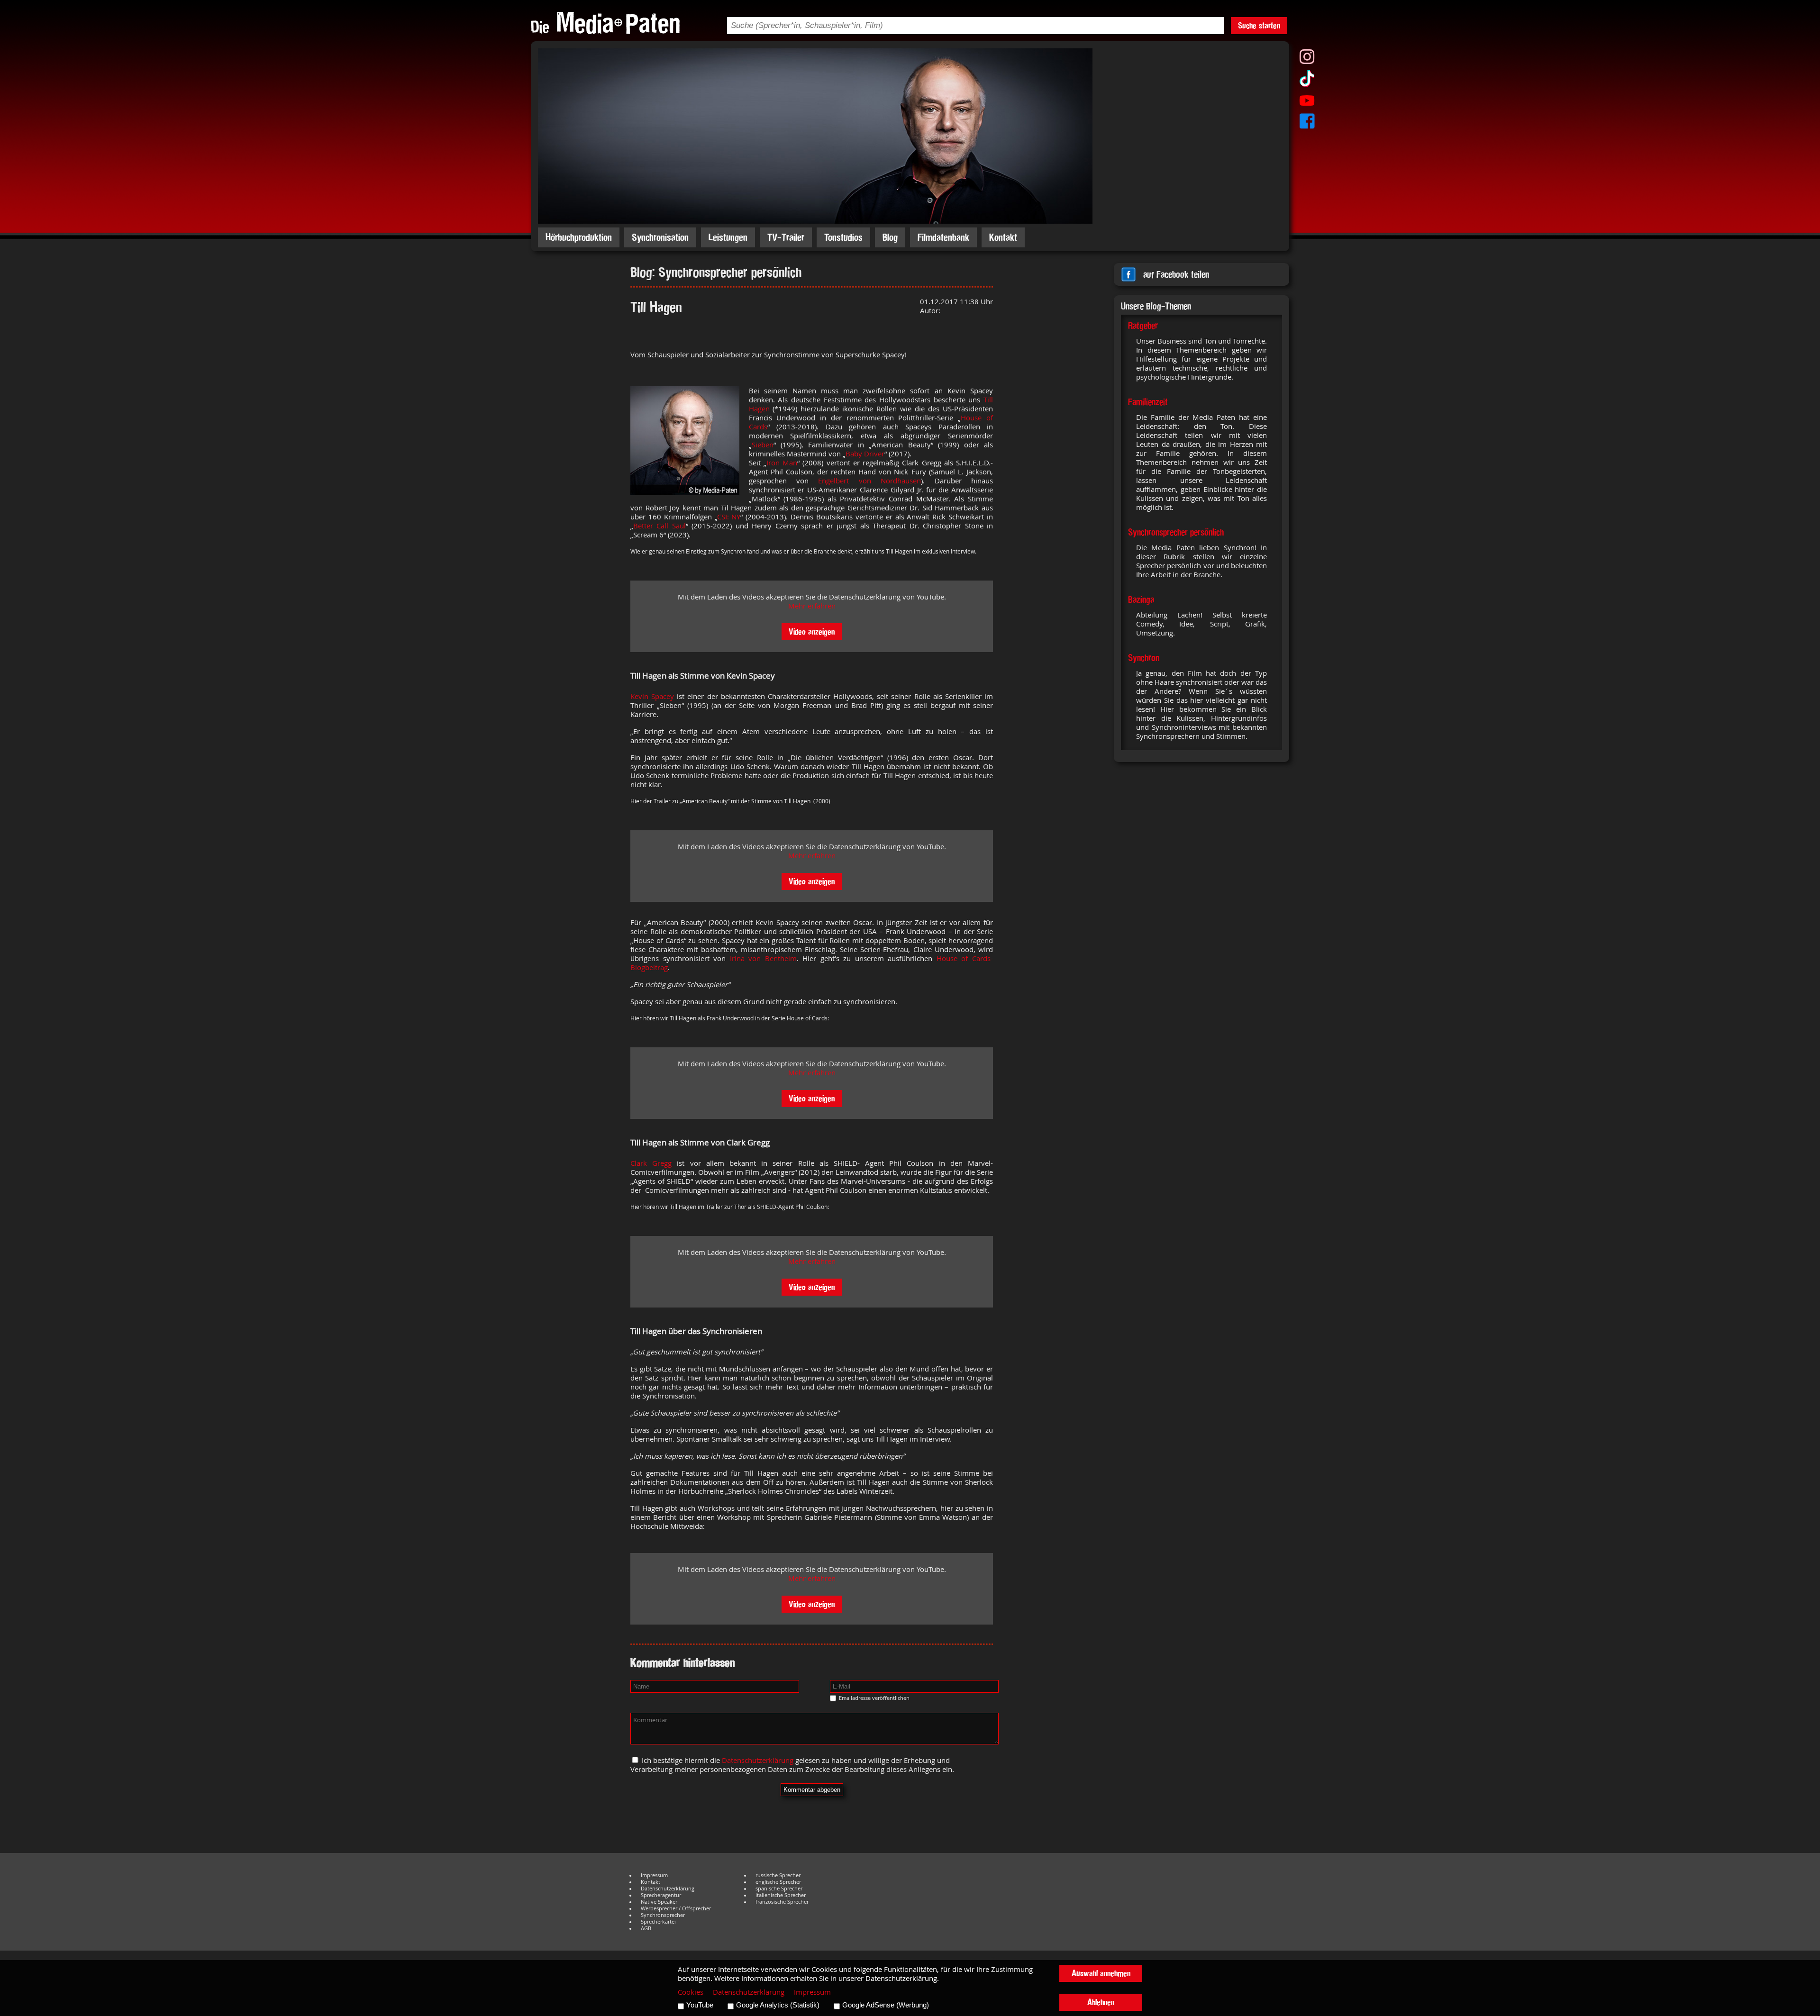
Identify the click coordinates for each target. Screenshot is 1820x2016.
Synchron (1144, 658)
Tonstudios (843, 237)
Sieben (763, 445)
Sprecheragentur (661, 1895)
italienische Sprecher (781, 1895)
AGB (646, 1928)
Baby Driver (865, 454)
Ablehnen (1101, 2002)
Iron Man (782, 463)
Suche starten (1259, 25)
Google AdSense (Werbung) (886, 2005)
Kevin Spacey (652, 696)
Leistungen (728, 237)
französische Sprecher (782, 1902)
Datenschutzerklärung (758, 1760)
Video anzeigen (812, 631)
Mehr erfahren (812, 606)
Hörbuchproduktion (579, 237)
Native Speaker (659, 1902)
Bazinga (1141, 599)
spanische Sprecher (779, 1889)
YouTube (700, 2005)
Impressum (654, 1875)
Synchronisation (660, 237)
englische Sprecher (778, 1882)
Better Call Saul (660, 526)
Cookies (691, 1992)
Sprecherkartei (658, 1922)
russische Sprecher (778, 1875)
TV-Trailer (786, 237)
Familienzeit (1148, 402)
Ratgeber (1143, 326)
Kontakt (1003, 237)
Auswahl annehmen (1101, 1973)
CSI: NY (729, 517)
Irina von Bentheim (763, 958)
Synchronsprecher (663, 1915)
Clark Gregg (651, 1163)
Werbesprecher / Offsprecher (676, 1908)
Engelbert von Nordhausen (869, 481)
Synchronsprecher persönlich (1176, 532)
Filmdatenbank (943, 237)
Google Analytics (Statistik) (778, 2005)
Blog (890, 237)
